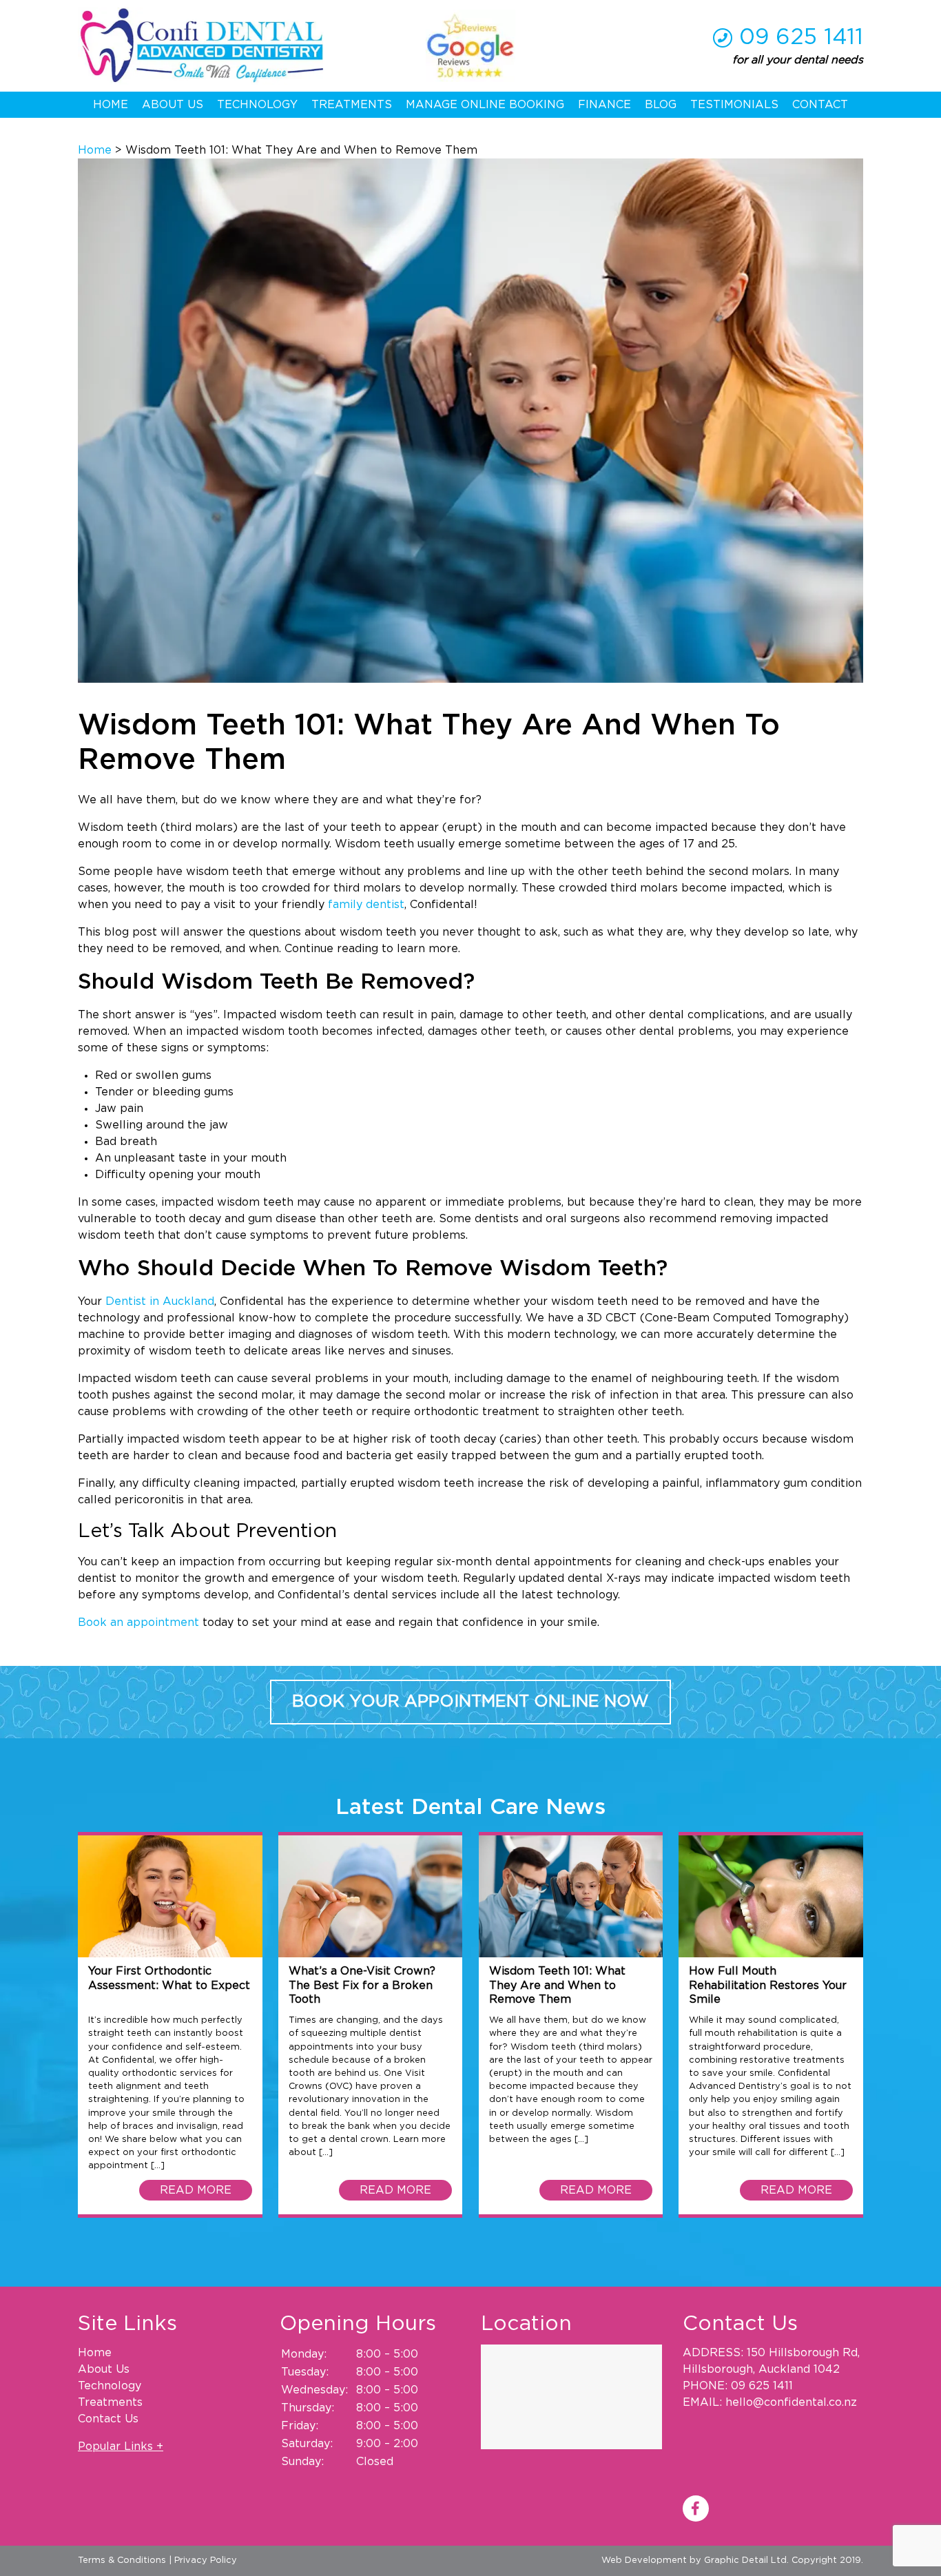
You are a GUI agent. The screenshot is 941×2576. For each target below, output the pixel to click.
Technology (257, 105)
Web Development (644, 2560)
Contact (820, 105)
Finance (604, 105)
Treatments (352, 105)
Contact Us (108, 2419)
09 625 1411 (801, 37)
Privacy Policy (206, 2560)
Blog (661, 105)
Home (111, 105)
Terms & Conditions (122, 2560)
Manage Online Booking (485, 105)
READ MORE (196, 2190)
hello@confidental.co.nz (791, 2402)
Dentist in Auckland (160, 1301)
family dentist (366, 905)
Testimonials (734, 105)
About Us (173, 105)
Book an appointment (138, 1622)
